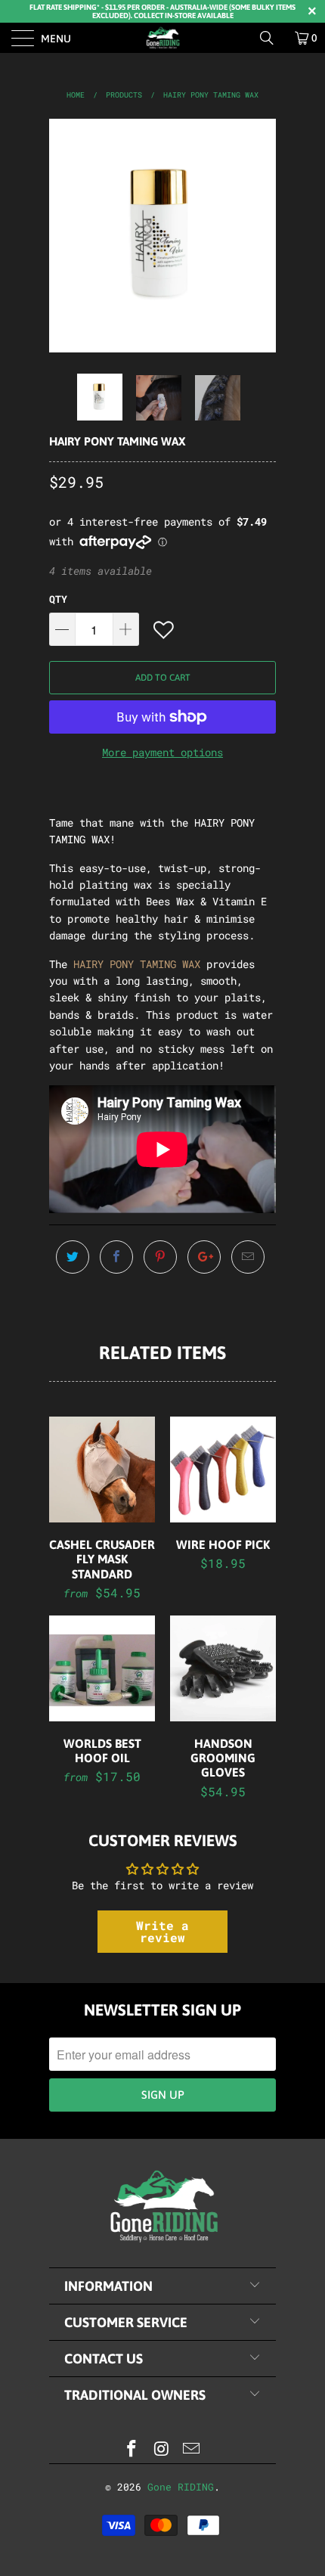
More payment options (162, 752)
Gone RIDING (181, 2487)
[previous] (63, 236)
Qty (58, 599)
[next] (262, 236)
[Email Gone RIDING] (192, 2449)
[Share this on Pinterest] (160, 1257)
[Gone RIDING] (163, 38)
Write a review (162, 1931)
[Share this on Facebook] (116, 1257)
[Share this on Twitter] (73, 1257)
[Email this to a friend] (248, 1257)
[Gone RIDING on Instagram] (162, 2449)
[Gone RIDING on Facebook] (132, 2449)
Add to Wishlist (165, 630)
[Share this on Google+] (204, 1257)
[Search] (272, 38)
